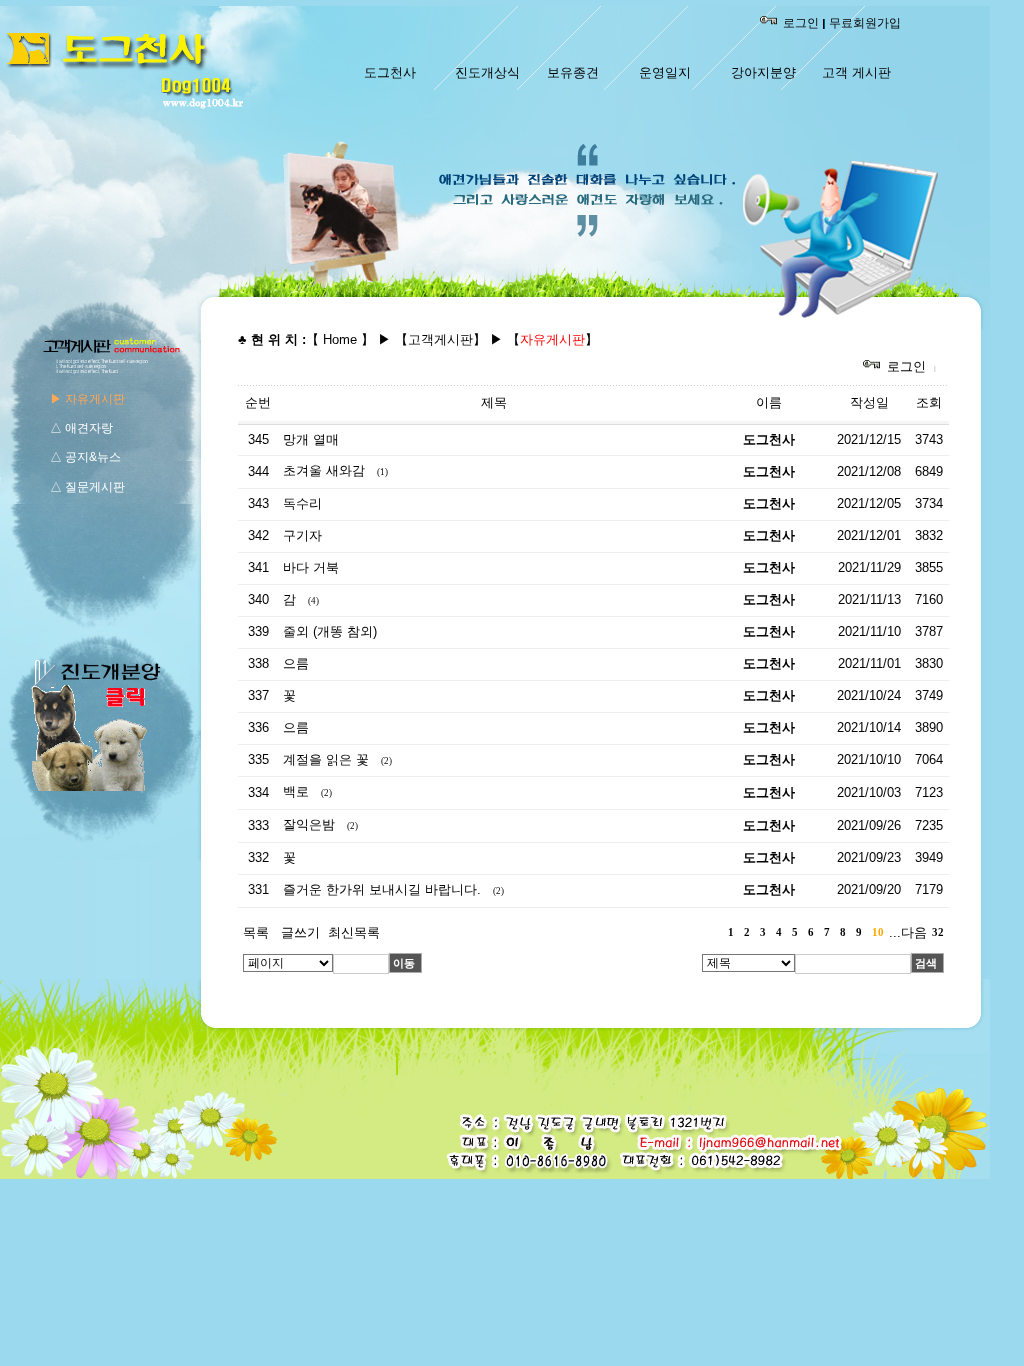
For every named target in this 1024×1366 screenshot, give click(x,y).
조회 (929, 402)
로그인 (801, 23)
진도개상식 (487, 72)
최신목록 (354, 932)
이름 (769, 402)
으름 (296, 663)
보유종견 (573, 72)
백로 (296, 791)
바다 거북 (311, 567)
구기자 (302, 535)
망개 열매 (311, 439)
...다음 (908, 932)
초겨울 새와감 (324, 470)
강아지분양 (763, 72)
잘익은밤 (309, 824)
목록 (256, 932)
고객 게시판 (856, 72)
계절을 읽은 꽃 (326, 759)
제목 (494, 402)
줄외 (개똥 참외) (330, 631)
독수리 (302, 503)
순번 (258, 402)
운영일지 (665, 72)
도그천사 (390, 72)
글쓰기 (300, 932)
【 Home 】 (340, 339)
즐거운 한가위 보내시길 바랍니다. (382, 889)
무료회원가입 (865, 23)
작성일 (869, 402)
